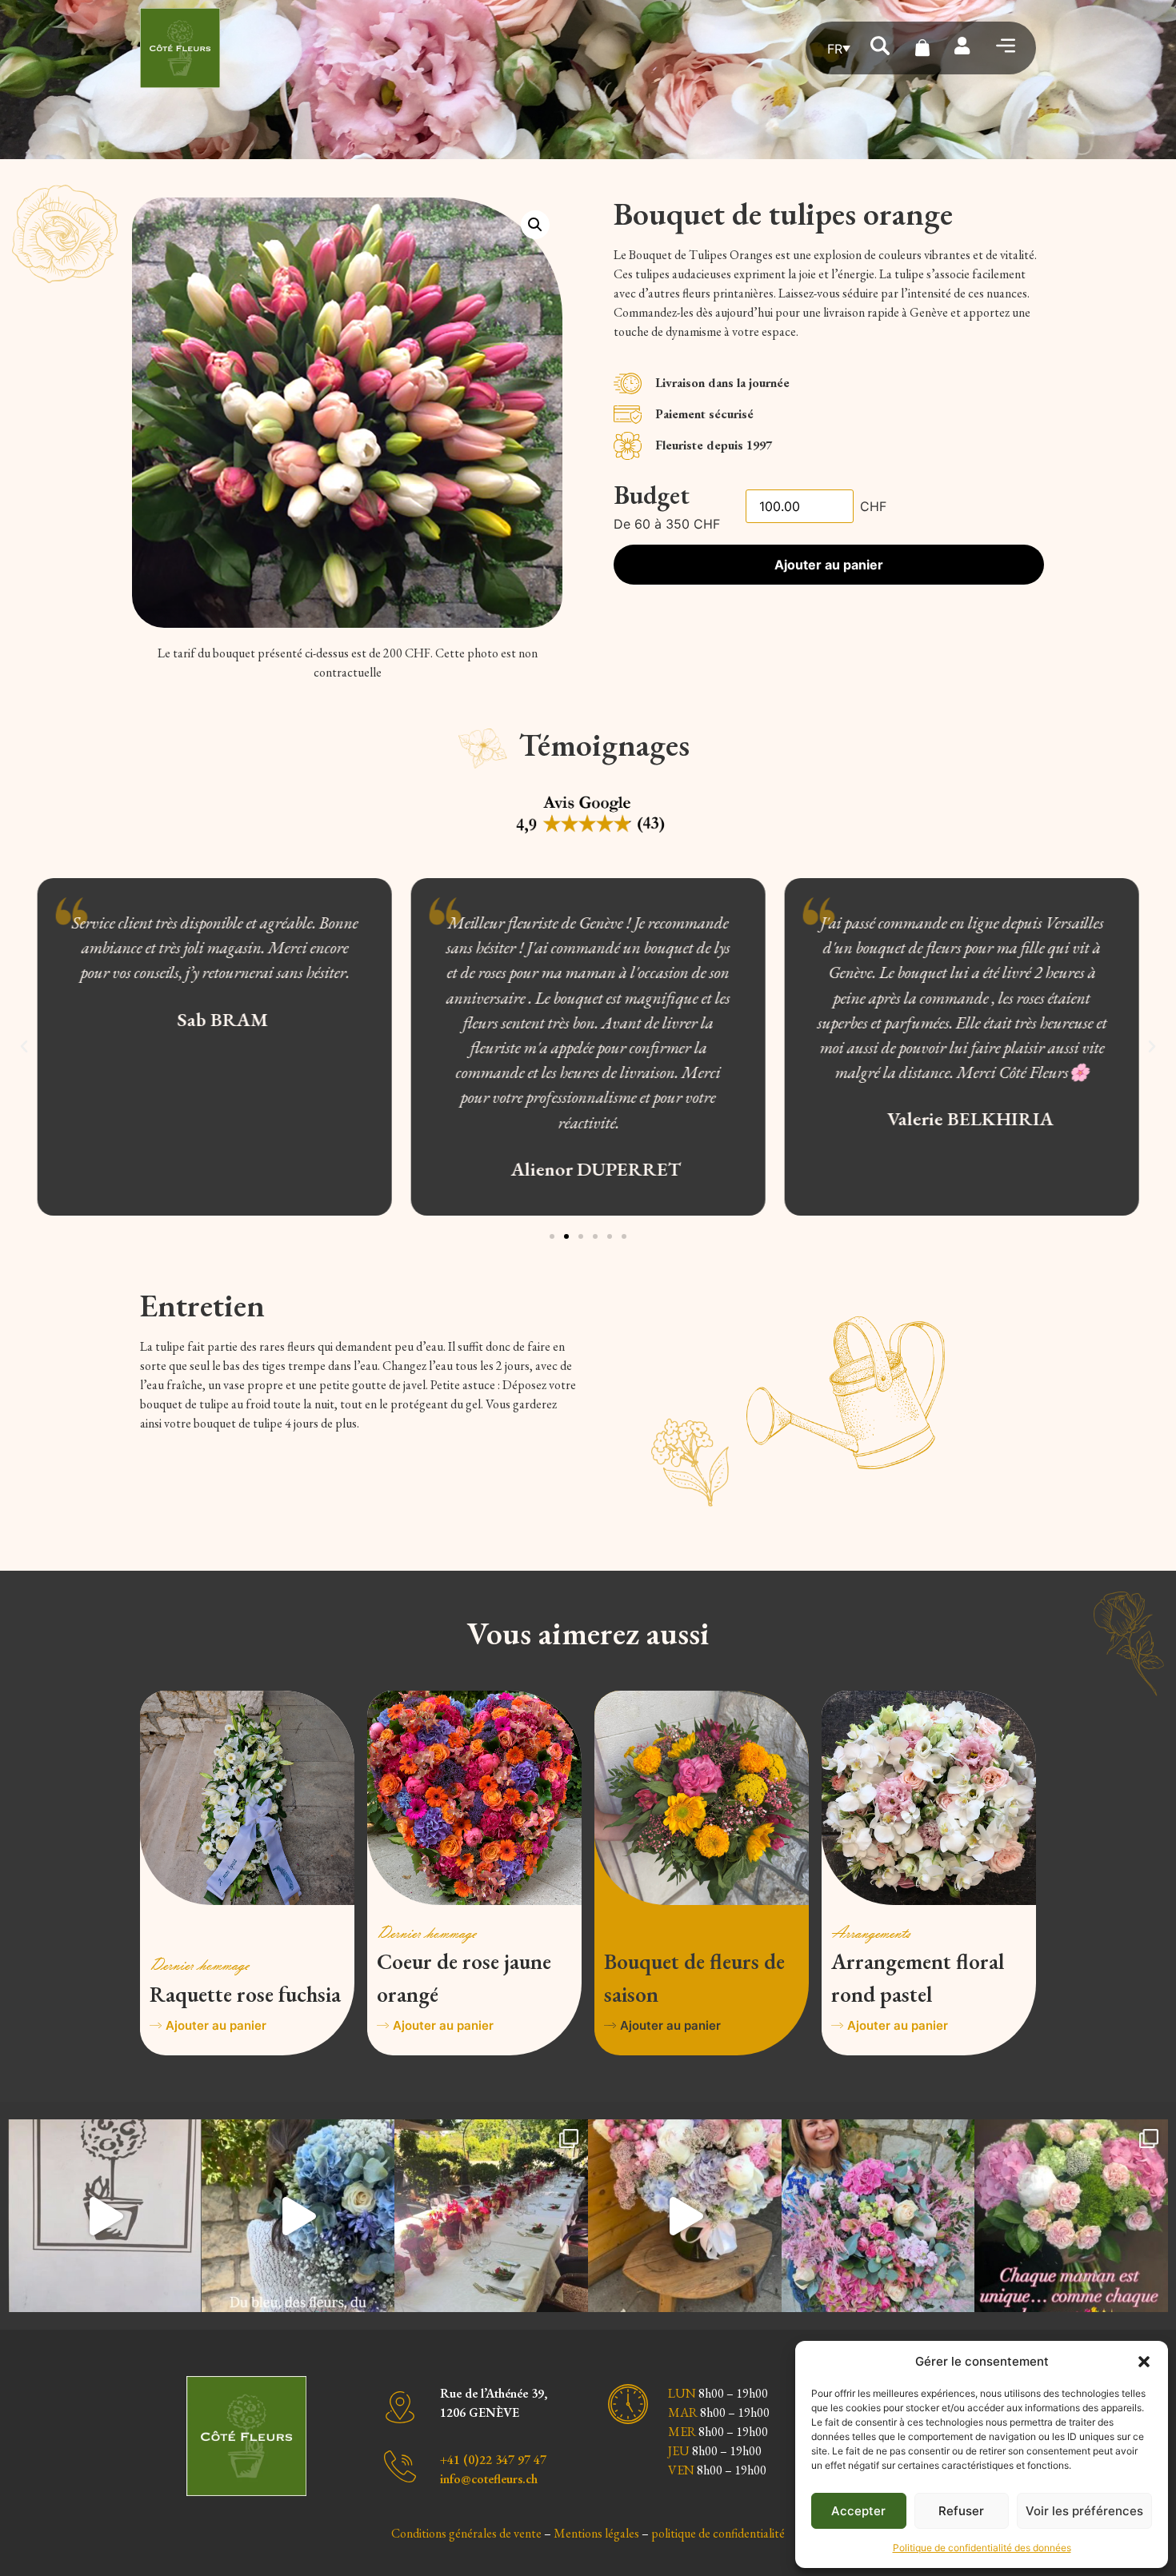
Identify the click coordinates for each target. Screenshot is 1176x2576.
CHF (873, 506)
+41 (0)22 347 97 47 (493, 2460)
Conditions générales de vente (466, 2533)
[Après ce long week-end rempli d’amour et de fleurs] (685, 2216)
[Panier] (922, 48)
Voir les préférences (1084, 2511)
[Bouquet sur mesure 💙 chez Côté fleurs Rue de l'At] (298, 2216)
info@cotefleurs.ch (489, 2479)
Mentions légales (596, 2533)
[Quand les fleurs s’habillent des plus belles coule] (491, 2216)
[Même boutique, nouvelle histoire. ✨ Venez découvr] (105, 2216)
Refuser (961, 2511)
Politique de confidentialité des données (982, 2548)
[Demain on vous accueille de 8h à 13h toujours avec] (878, 2216)
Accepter (858, 2511)
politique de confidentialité (718, 2533)
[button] (1144, 2362)
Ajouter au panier (829, 565)
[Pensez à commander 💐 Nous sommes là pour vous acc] (1071, 2216)
